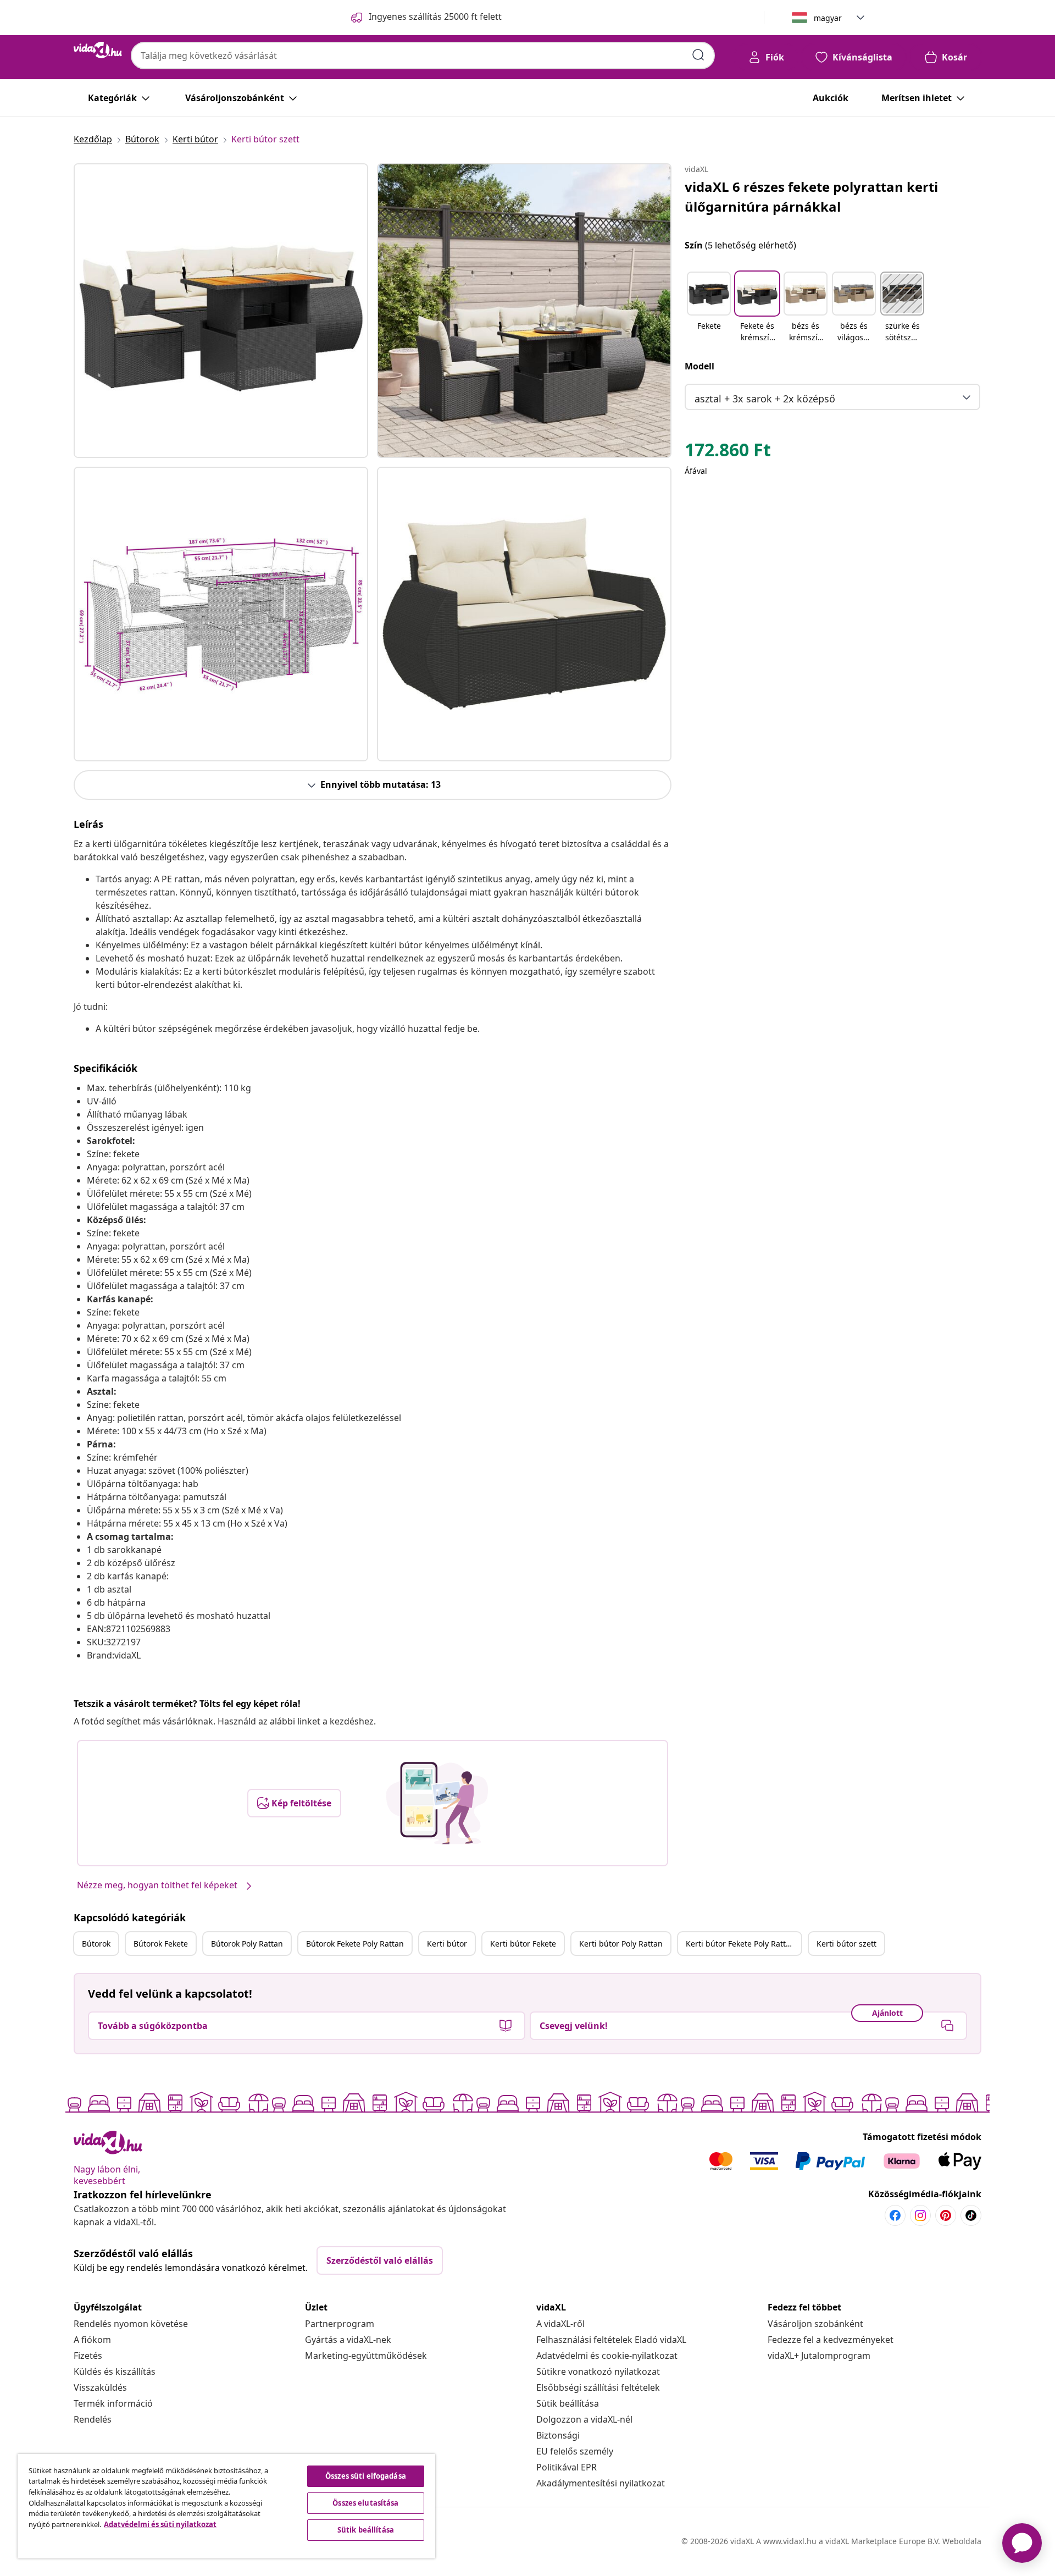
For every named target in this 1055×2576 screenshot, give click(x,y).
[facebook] (895, 2215)
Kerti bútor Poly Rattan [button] (621, 1944)
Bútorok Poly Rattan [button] (247, 1944)
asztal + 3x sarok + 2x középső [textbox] (765, 399)
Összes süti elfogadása (366, 2476)
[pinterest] (946, 2215)
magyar (828, 18)
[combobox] (423, 56)
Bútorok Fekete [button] (161, 1944)
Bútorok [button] (96, 1944)
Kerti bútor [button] (447, 1944)
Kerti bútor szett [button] (846, 1944)
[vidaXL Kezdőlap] (98, 50)
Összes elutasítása (365, 2503)
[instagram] (920, 2215)
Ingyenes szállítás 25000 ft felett (435, 16)
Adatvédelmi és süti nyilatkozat (160, 2524)
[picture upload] (437, 1803)
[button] (709, 308)
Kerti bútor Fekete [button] (523, 1944)
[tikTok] (971, 2215)
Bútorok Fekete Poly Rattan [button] (355, 1944)
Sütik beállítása (568, 2403)
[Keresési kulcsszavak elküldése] (698, 55)
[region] (226, 2506)
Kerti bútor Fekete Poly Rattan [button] (740, 1944)
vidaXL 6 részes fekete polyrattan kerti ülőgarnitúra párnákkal (811, 197)
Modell (699, 366)
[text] (728, 452)
